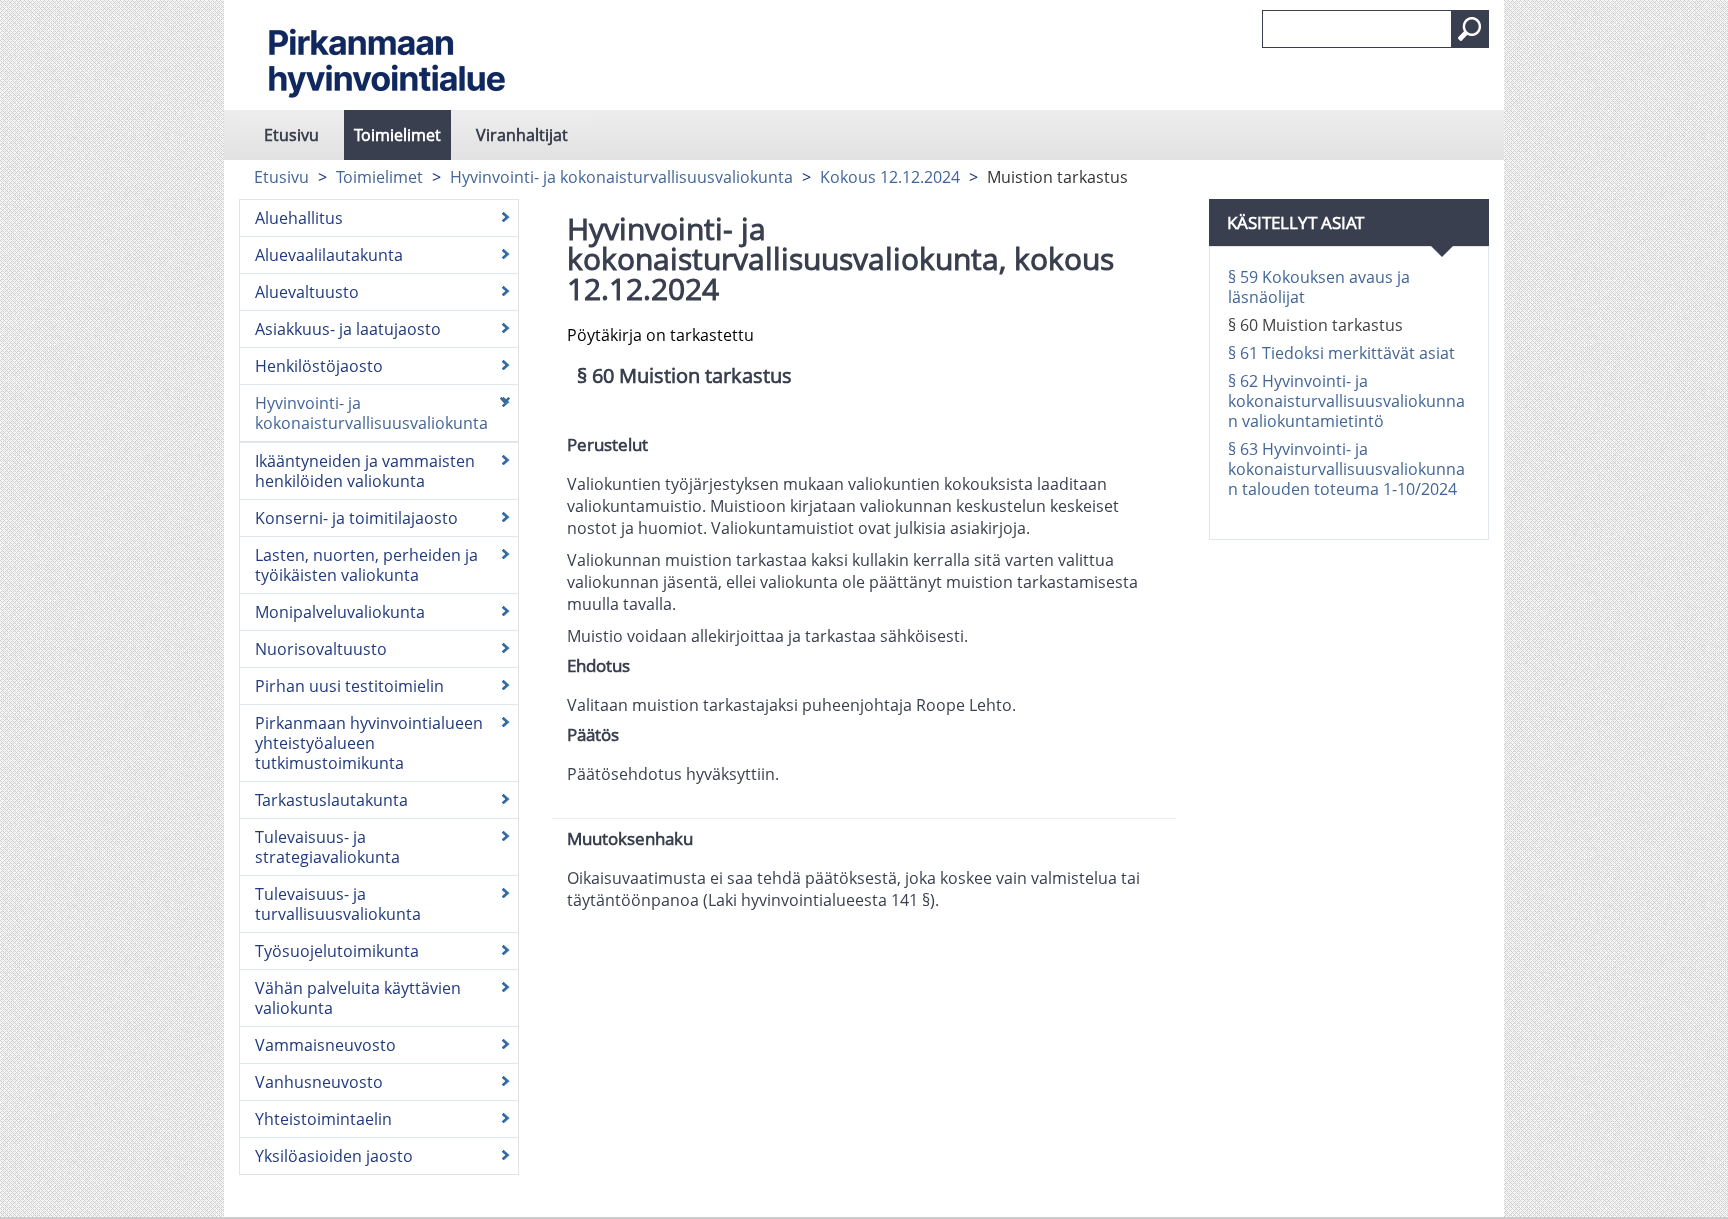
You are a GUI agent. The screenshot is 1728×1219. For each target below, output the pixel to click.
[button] (1470, 29)
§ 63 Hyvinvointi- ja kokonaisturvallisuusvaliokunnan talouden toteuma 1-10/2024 (1346, 469)
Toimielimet (397, 135)
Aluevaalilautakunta (329, 255)
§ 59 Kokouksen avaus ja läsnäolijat (1319, 287)
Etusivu (291, 135)
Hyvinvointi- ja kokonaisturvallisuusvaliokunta (621, 177)
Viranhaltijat (522, 135)
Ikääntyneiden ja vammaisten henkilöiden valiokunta (365, 471)
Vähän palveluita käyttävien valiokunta (358, 998)
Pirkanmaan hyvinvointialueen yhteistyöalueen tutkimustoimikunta (369, 743)
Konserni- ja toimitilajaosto (356, 518)
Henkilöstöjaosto (319, 366)
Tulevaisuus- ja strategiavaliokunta (327, 847)
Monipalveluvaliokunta (340, 612)
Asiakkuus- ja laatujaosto (348, 329)
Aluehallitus (299, 218)
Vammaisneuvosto (325, 1045)
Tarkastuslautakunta (331, 800)
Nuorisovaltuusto (321, 649)
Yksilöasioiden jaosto (334, 1156)
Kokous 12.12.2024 (890, 177)
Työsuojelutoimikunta (337, 951)
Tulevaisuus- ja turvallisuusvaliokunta (338, 904)
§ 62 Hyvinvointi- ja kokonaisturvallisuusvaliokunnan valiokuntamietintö (1346, 401)
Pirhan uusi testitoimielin (349, 686)
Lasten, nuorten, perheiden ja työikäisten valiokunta (366, 565)
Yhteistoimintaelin (323, 1119)
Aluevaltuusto (307, 292)
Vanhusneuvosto (319, 1082)
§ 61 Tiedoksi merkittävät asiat (1341, 353)
